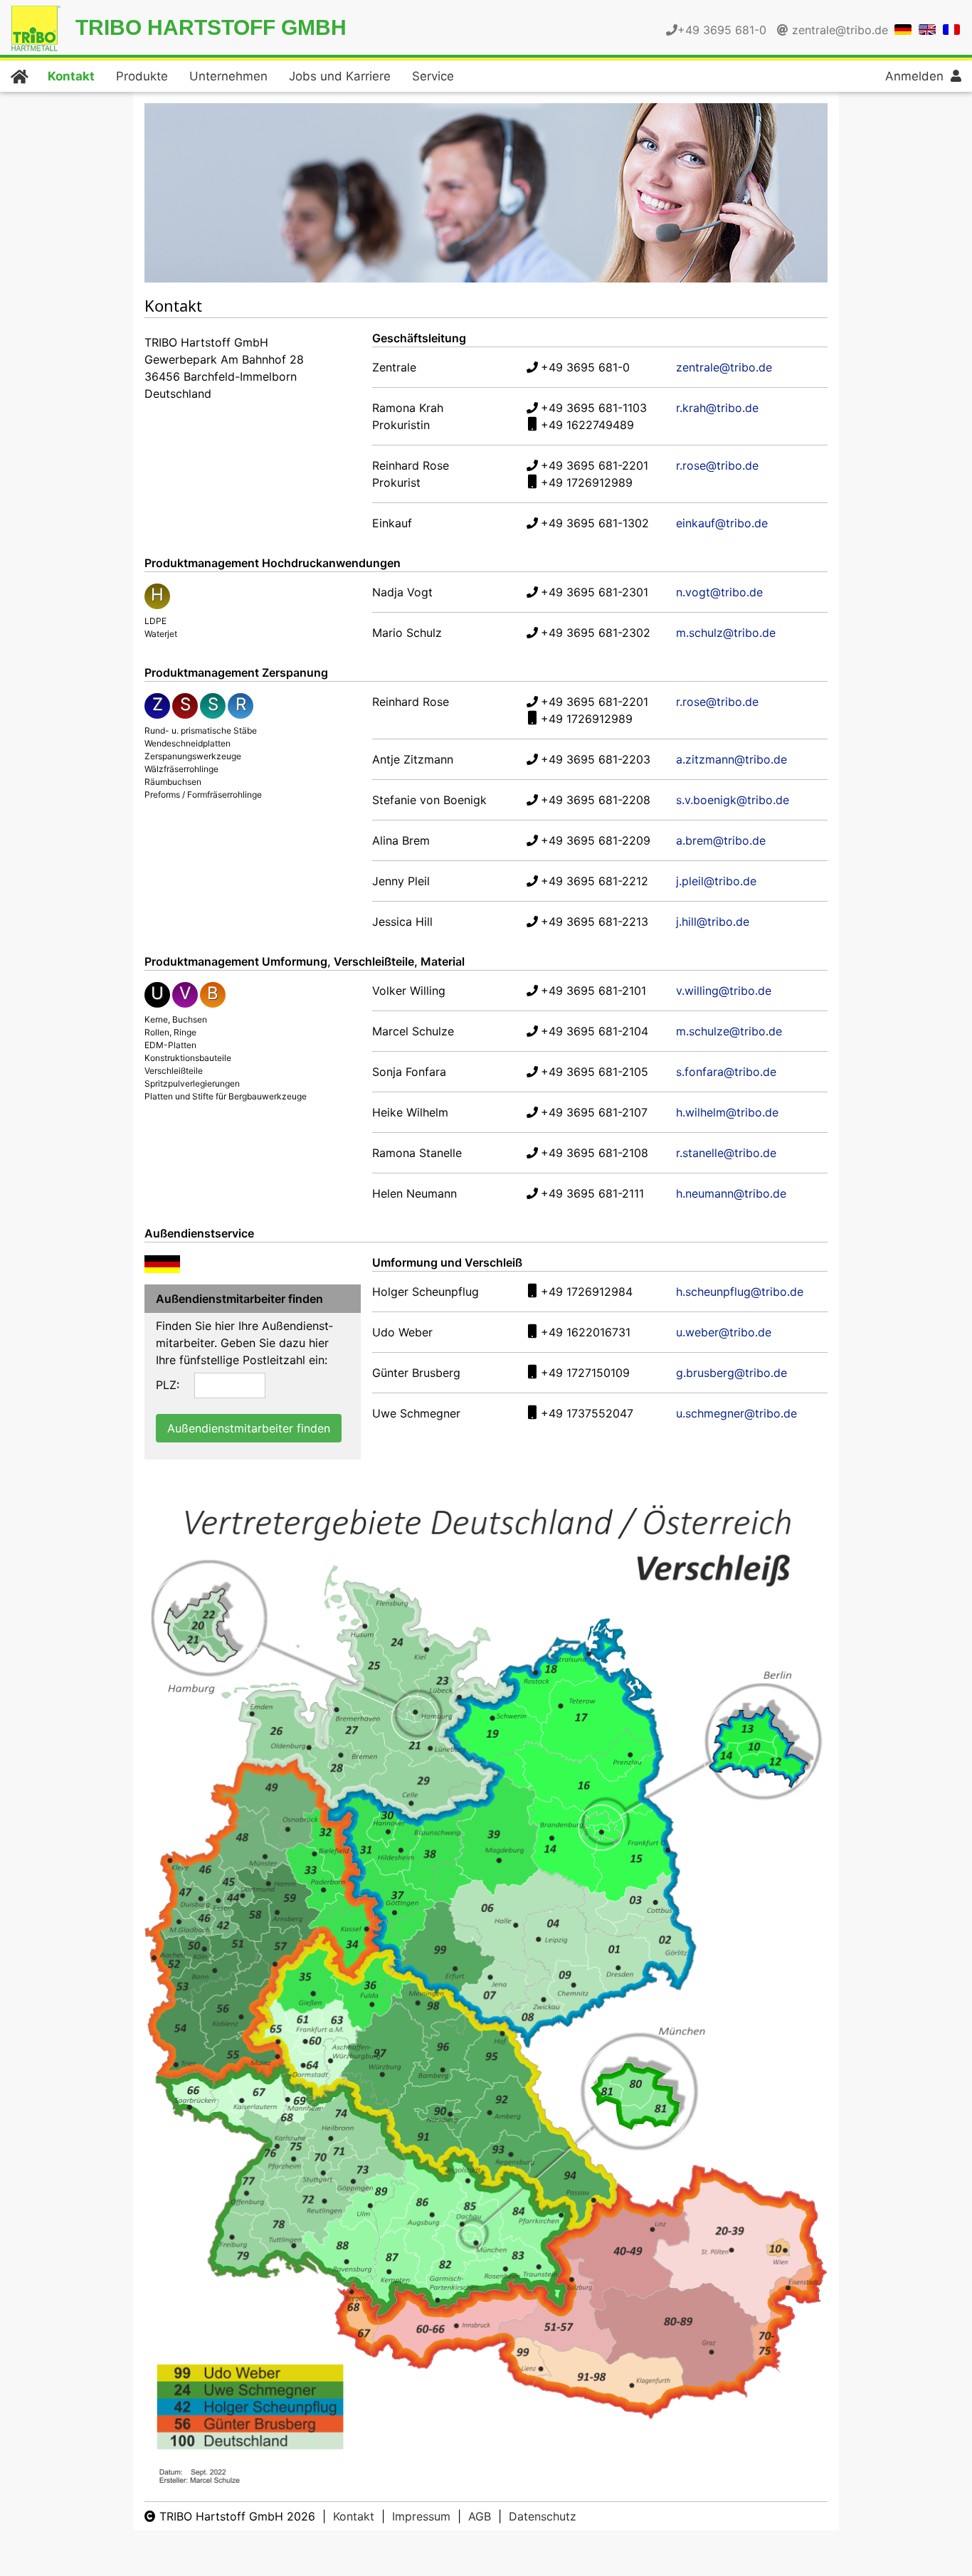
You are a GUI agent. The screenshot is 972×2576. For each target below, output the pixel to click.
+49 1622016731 (586, 1332)
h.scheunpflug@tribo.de (740, 1292)
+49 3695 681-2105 (595, 1072)
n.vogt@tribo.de (719, 592)
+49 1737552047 (587, 1413)
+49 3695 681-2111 (592, 1193)
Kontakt (71, 76)
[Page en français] (951, 28)
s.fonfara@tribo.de (726, 1072)
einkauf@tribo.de (722, 523)
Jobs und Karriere (340, 76)
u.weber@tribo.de (724, 1332)
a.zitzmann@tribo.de (731, 759)
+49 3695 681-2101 (593, 991)
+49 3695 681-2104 (595, 1031)
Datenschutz (543, 2516)
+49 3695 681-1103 (594, 408)
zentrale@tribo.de (840, 30)
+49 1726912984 (587, 1292)
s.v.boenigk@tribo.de (733, 800)
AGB (480, 2516)
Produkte (142, 76)
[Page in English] (927, 28)
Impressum (421, 2516)
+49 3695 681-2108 (595, 1153)
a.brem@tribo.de (721, 840)
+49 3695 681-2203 (596, 759)
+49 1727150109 (585, 1373)
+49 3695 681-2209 (596, 840)
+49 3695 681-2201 (595, 465)
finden (249, 1428)
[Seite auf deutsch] (903, 28)
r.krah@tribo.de (717, 408)
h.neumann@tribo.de (731, 1193)
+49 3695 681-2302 (596, 633)
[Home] (19, 76)
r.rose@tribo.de (717, 465)
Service (433, 76)
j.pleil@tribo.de (716, 881)
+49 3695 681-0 (585, 367)
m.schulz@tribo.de (726, 633)
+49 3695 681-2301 (595, 592)
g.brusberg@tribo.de (731, 1373)
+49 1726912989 (587, 482)
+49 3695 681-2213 (595, 922)
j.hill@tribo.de (713, 922)
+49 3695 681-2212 (595, 881)
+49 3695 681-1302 (595, 523)
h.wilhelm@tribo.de (727, 1112)
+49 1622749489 (587, 425)
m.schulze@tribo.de (729, 1031)
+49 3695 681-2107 (594, 1112)
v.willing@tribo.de (724, 991)
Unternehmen (228, 76)
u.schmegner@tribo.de (736, 1413)
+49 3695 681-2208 (596, 800)
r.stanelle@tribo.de (726, 1153)
